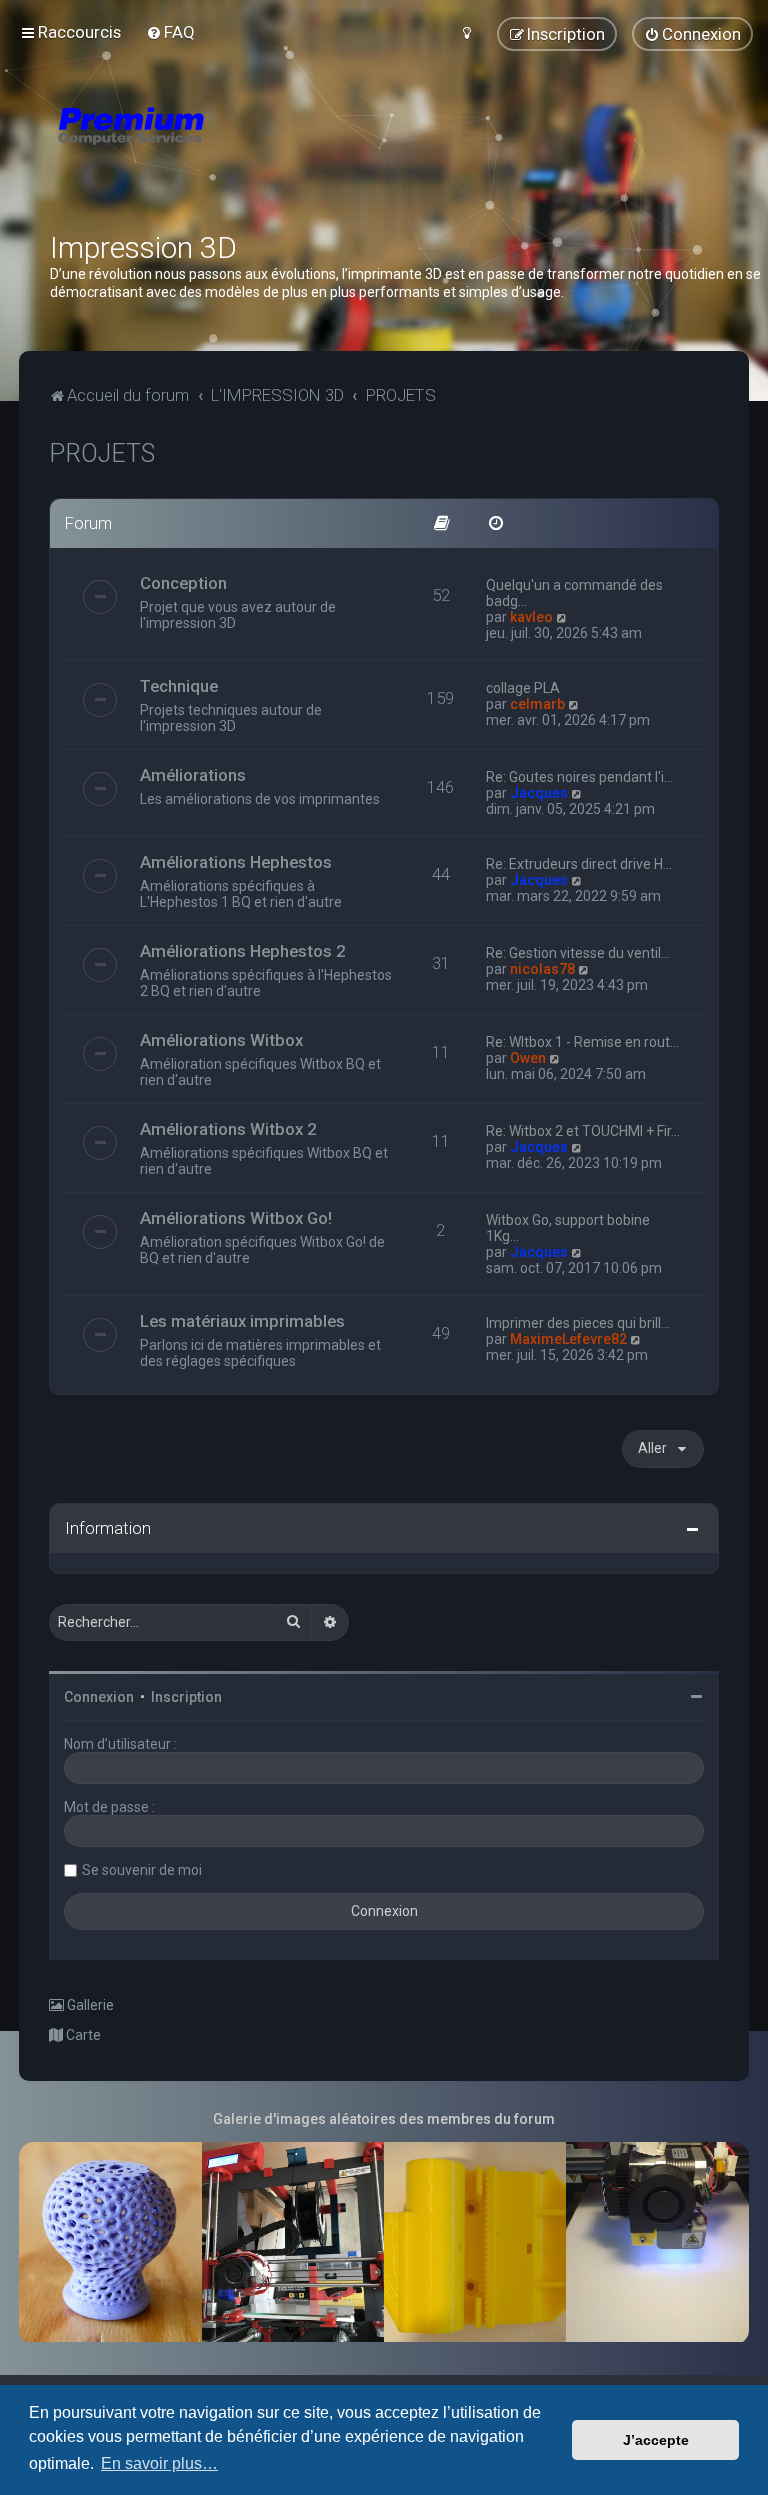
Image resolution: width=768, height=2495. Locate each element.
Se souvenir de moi (142, 1870)
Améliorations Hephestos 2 (243, 951)
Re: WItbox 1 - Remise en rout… (582, 1042)
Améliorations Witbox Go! (236, 1218)
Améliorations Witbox (221, 1040)
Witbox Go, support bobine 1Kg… (568, 1228)
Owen (528, 1058)
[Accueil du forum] (250, 150)
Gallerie (89, 2005)
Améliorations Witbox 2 (228, 1129)
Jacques (539, 793)
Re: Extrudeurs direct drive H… (579, 864)
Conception (183, 583)
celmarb (537, 704)
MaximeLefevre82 (568, 1339)
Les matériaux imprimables (242, 1321)
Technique (179, 686)
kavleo (531, 617)
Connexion (99, 1697)
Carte (82, 2035)
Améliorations (193, 775)
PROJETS (102, 453)
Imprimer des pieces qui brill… (578, 1323)
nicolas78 (542, 969)
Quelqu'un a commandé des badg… (574, 593)
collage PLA (523, 688)
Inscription (186, 1697)
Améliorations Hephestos (236, 862)
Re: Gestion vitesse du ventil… (578, 953)
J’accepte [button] (656, 2440)
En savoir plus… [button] (159, 2463)
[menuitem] (170, 32)
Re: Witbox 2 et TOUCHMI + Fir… (583, 1131)
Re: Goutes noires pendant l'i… (579, 777)
